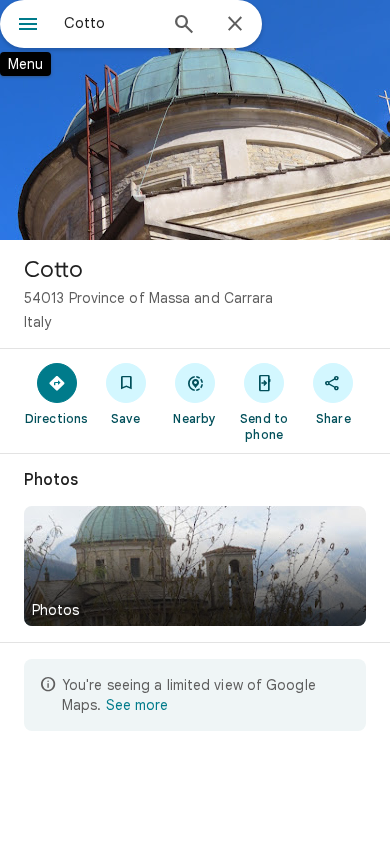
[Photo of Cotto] (195, 120)
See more (137, 705)
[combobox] (110, 23)
